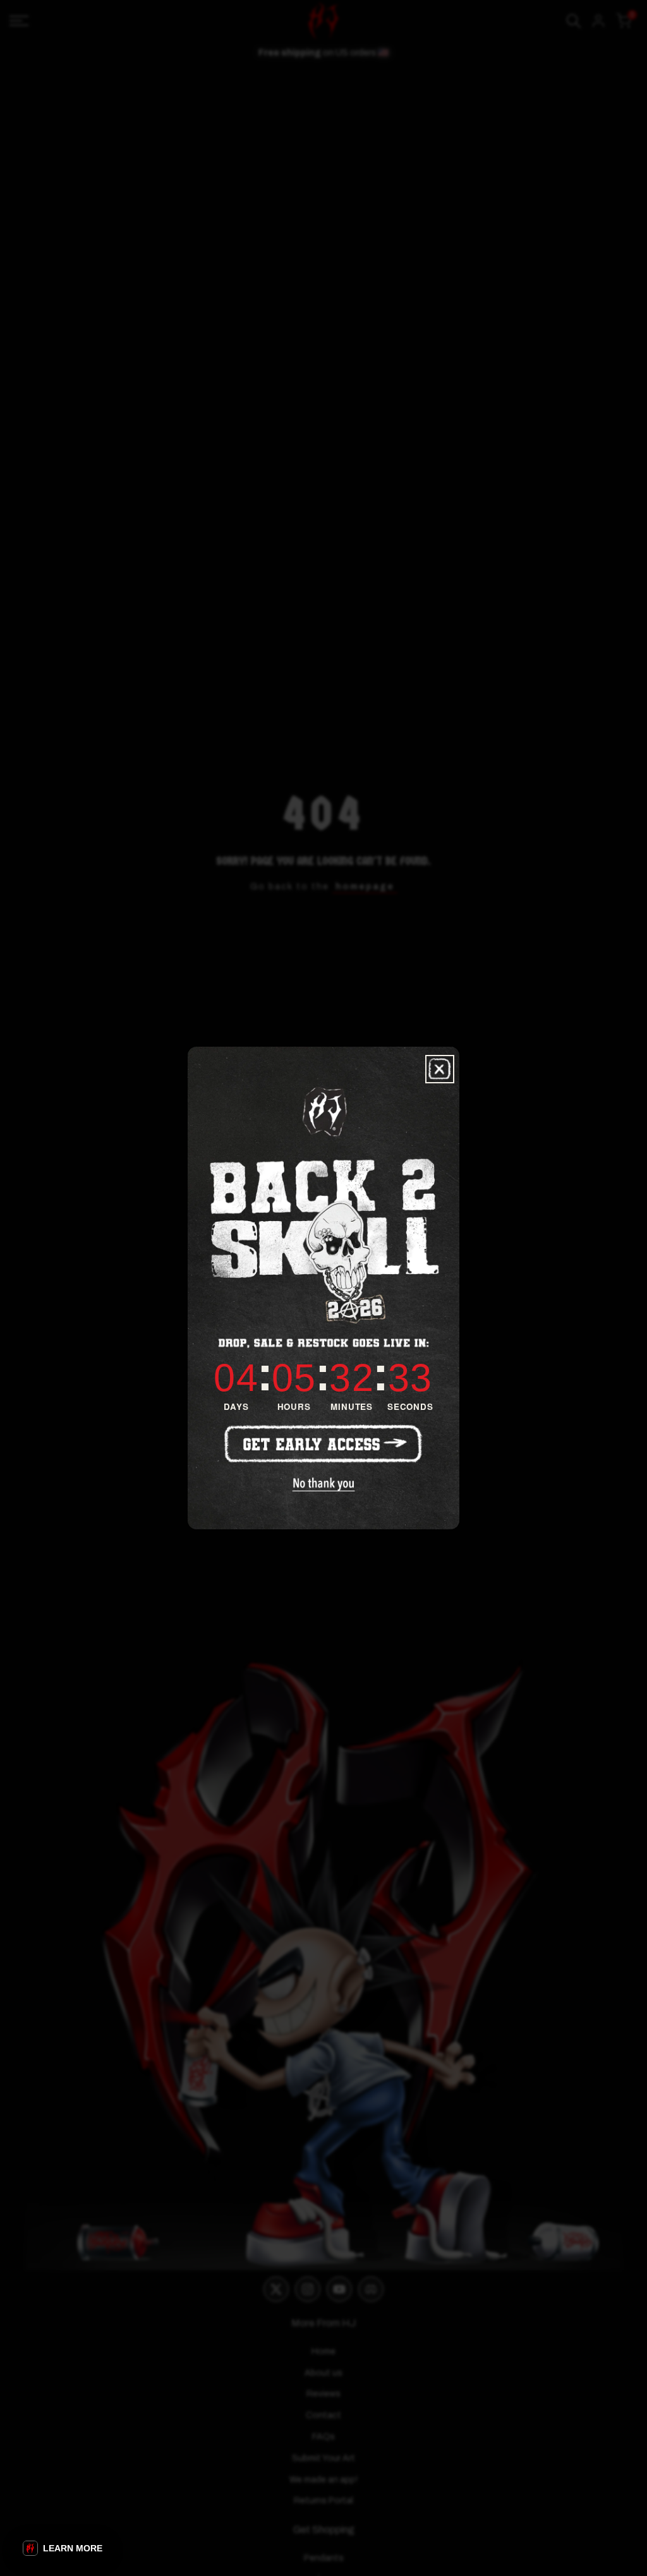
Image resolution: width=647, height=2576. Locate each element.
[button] (63, 2548)
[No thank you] (324, 1484)
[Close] (440, 1069)
